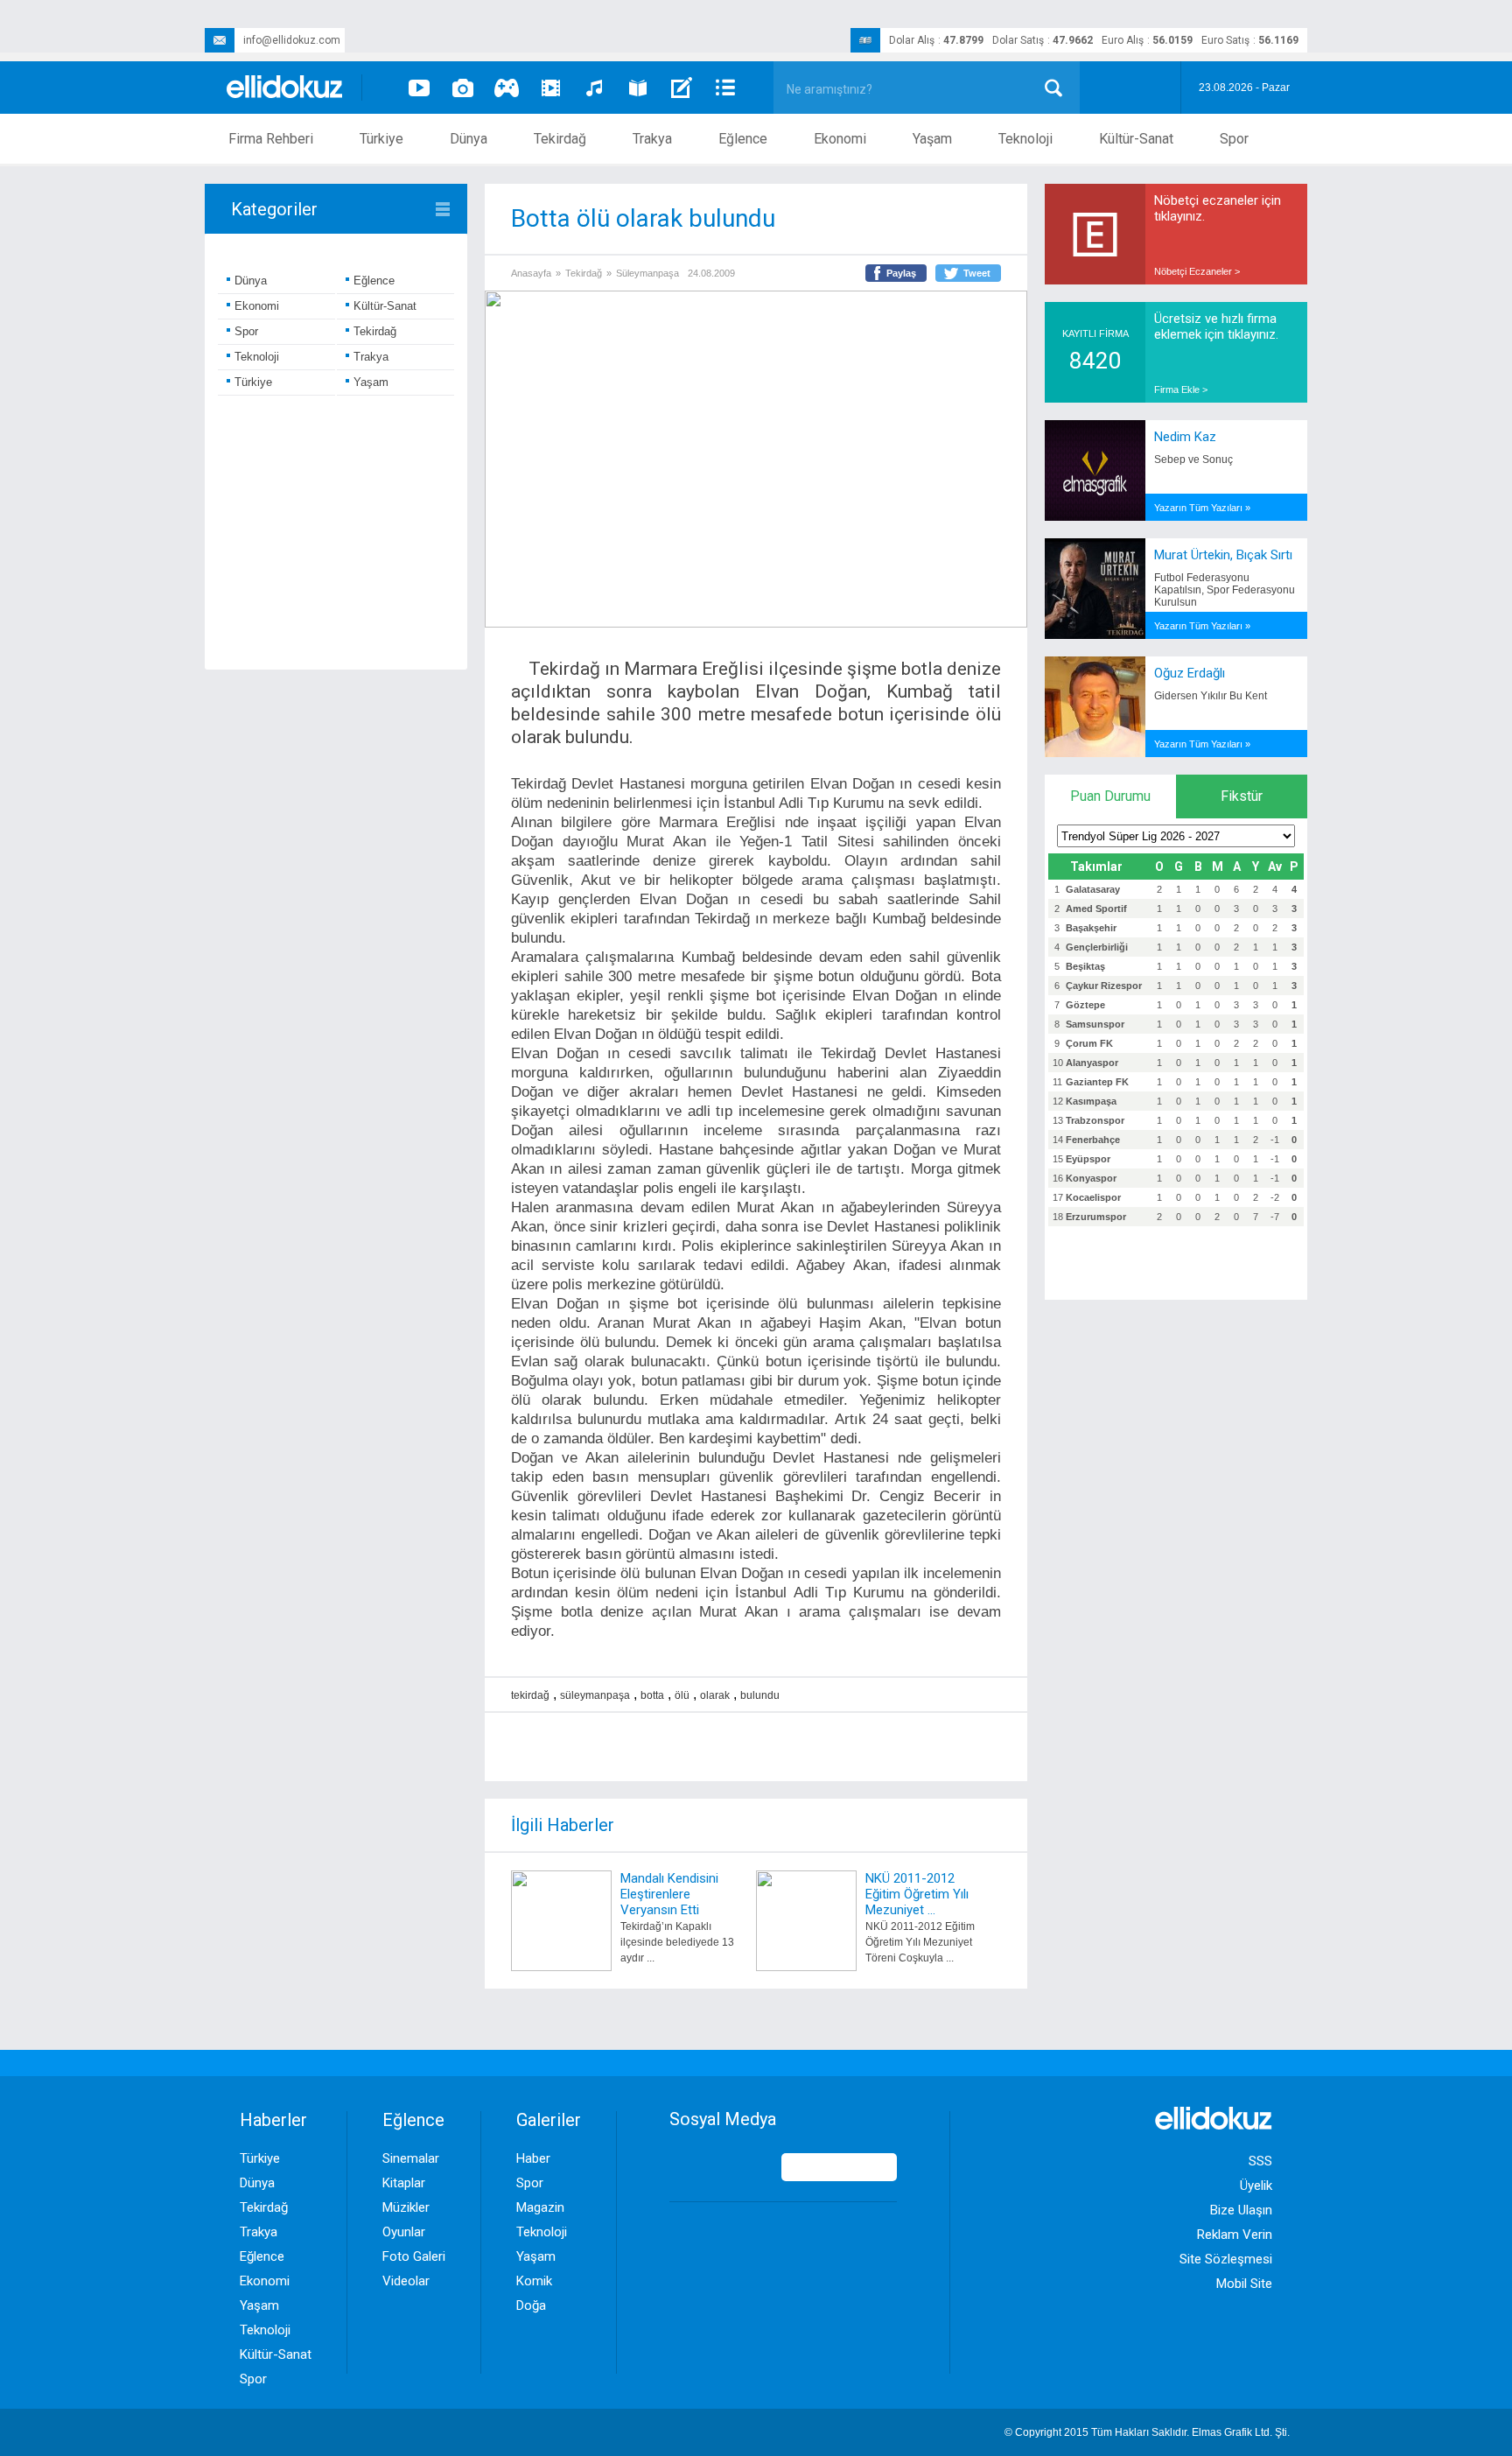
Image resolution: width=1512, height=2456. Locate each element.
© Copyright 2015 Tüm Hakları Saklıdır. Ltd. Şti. (1147, 2432)
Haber (533, 2158)
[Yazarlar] (682, 88)
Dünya (469, 139)
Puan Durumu (1110, 796)
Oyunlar (404, 2232)
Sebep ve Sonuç (1193, 460)
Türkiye (381, 139)
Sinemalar (411, 2158)
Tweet (977, 273)
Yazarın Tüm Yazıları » (1202, 508)
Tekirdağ (560, 139)
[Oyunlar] (507, 88)
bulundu (760, 1695)
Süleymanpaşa (647, 273)
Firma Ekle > (1181, 389)
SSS (1260, 2161)
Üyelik (1256, 2186)
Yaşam (932, 139)
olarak (715, 1695)
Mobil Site (1244, 2284)
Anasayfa (531, 273)
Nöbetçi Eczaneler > (1197, 271)
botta (652, 1695)
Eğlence (743, 139)
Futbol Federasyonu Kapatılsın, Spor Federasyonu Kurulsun (1225, 590)
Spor (1234, 139)
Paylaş (901, 273)
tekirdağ (530, 1695)
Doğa (531, 2305)
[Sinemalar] (550, 88)
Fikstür (1242, 796)
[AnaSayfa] (285, 88)
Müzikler (406, 2207)
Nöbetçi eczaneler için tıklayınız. (1218, 208)
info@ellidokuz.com (292, 40)
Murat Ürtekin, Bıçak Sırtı (1223, 555)
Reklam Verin (1235, 2235)
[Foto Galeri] (463, 88)
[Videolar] (419, 88)
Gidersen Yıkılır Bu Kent (1211, 696)
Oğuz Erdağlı (1190, 673)
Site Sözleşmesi (1226, 2259)
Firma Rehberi (271, 139)
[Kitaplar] (638, 88)
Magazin (540, 2207)
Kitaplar (404, 2183)
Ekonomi (840, 139)
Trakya (652, 139)
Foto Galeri (414, 2256)
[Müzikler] (594, 88)
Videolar (406, 2281)
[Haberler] (725, 88)
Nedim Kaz (1185, 437)
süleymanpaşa (595, 1695)
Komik (534, 2281)
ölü (682, 1695)
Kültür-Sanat (1136, 139)
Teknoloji (1025, 139)
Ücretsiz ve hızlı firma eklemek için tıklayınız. (1216, 326)
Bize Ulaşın (1241, 2210)
